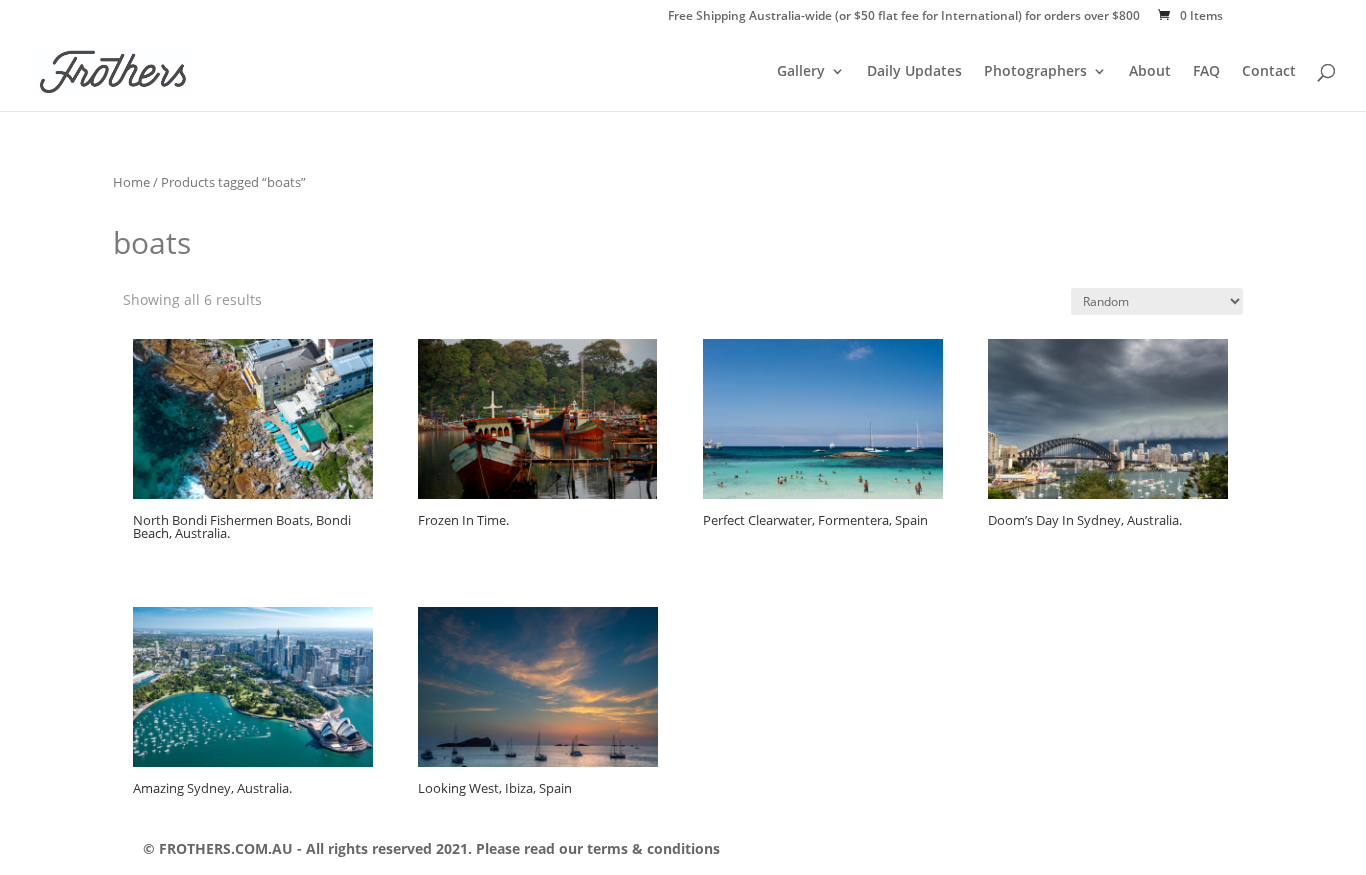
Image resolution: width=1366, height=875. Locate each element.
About (1150, 72)
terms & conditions (651, 848)
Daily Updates (914, 72)
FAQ (1206, 72)
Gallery (801, 72)
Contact (1269, 72)
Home (131, 182)
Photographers (1035, 72)
